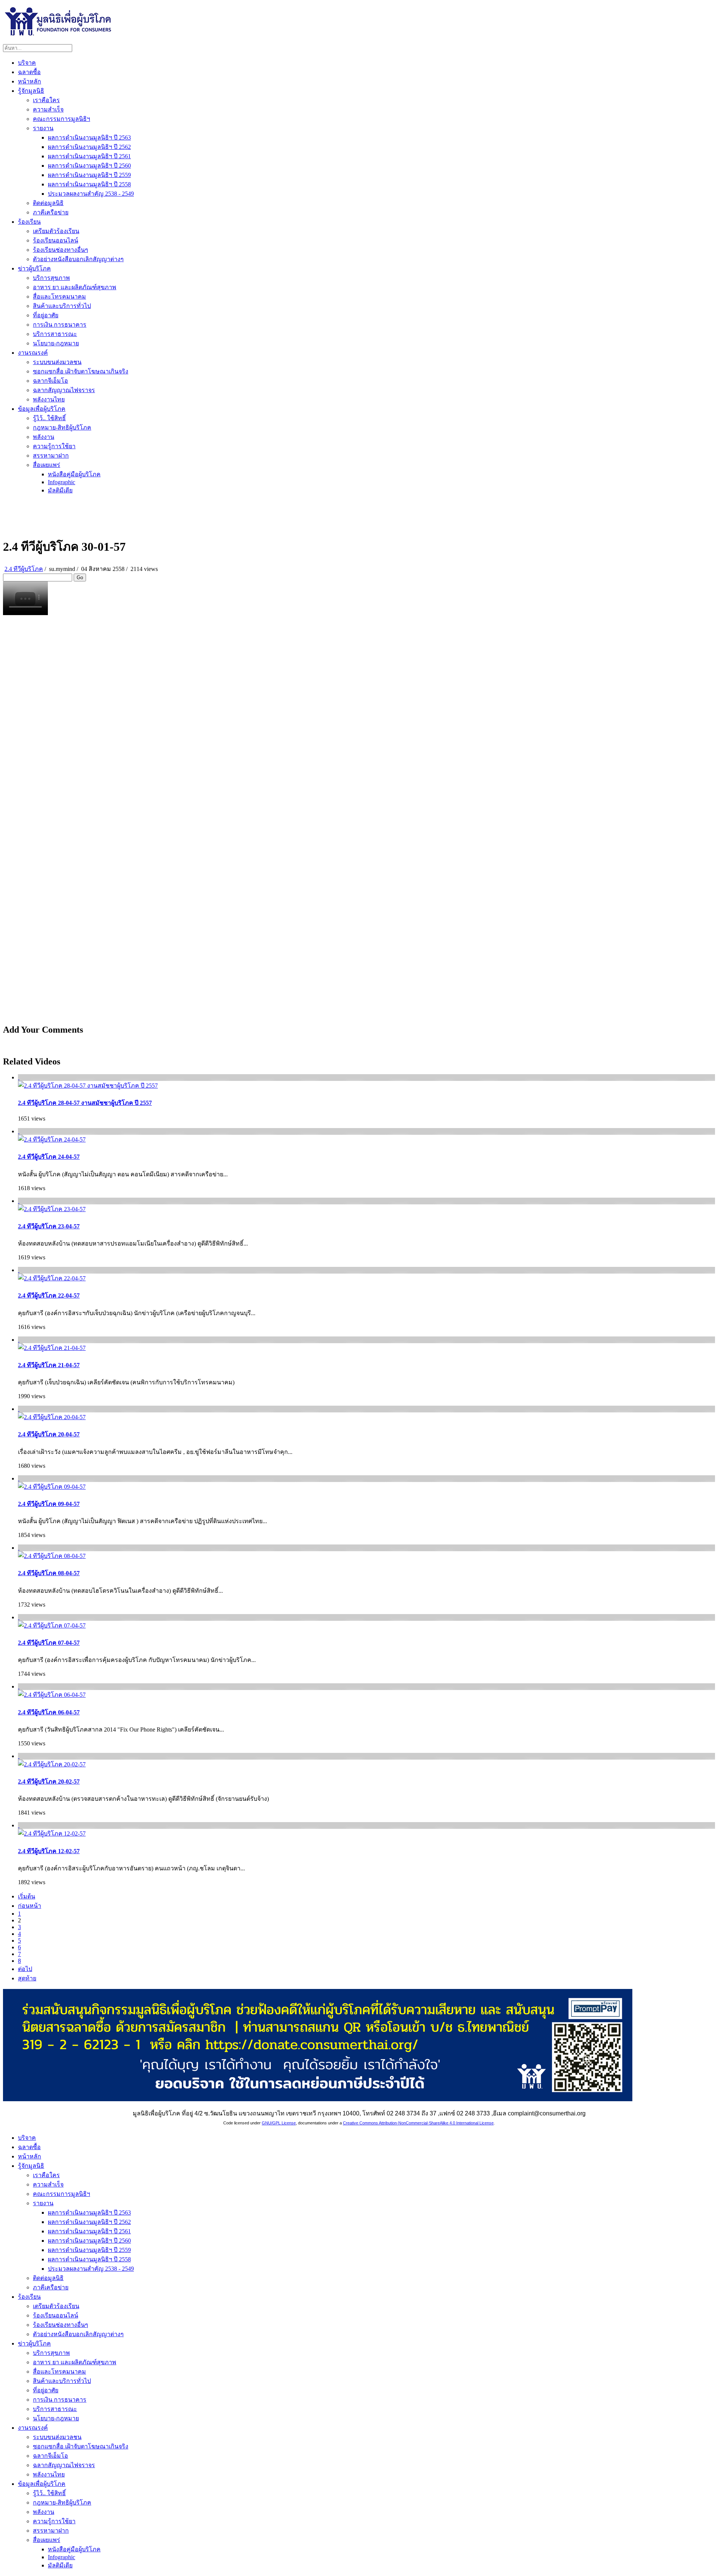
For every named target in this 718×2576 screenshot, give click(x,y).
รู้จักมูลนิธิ (31, 91)
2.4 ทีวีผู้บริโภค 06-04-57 (49, 1712)
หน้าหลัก (30, 81)
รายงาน (43, 128)
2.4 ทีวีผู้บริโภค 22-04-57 (49, 1295)
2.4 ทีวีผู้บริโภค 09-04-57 (49, 1504)
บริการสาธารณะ (55, 334)
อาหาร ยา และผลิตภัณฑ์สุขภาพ (75, 287)
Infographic (62, 482)
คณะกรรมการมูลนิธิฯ (62, 119)
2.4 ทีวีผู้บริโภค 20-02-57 (49, 1781)
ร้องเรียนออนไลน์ (56, 240)
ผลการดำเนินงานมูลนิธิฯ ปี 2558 (89, 184)
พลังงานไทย (49, 399)
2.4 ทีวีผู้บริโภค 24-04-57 (49, 1157)
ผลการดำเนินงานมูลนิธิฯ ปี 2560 (89, 166)
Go (80, 577)
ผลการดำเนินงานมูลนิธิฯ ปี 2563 (89, 137)
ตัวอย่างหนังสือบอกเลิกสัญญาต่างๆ (78, 259)
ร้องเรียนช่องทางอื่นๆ (61, 250)
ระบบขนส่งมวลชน (57, 362)
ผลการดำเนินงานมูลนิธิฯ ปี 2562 (89, 147)
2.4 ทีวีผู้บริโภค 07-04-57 (49, 1643)
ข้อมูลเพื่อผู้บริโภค (42, 409)
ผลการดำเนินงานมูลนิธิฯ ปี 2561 (89, 156)
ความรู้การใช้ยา (54, 446)
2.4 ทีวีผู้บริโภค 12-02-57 (49, 1851)
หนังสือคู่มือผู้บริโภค (74, 474)
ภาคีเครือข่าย (51, 212)
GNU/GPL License (279, 2123)
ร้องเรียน (29, 222)
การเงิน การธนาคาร (60, 325)
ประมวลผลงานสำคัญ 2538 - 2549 (91, 194)
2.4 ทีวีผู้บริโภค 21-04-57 (49, 1365)
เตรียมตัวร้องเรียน (56, 231)
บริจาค (27, 63)
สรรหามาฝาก (51, 456)
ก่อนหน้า (30, 1906)
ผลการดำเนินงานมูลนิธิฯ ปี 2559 (89, 175)
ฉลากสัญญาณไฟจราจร (64, 390)
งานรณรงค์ (33, 353)
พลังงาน (44, 437)
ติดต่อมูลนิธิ (48, 203)
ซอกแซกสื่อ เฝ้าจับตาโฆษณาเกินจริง (81, 371)
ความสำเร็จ (48, 109)
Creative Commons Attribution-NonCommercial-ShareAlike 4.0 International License (418, 2123)
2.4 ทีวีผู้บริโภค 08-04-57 (49, 1573)
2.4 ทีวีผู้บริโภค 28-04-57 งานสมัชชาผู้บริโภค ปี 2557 (85, 1103)
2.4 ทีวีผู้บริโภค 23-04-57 (49, 1226)
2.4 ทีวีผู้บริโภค (24, 569)
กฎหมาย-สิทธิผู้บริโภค (62, 427)
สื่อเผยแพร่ (47, 465)
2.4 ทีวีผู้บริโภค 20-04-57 (49, 1434)
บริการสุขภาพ (51, 278)
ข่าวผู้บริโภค (34, 268)
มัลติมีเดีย (60, 490)
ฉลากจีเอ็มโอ (50, 381)
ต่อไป (25, 1969)
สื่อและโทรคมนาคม (59, 297)
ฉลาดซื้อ (29, 72)
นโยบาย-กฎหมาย (56, 343)
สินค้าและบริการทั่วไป (62, 306)
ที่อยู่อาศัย (46, 315)
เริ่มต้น (27, 1896)
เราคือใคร (46, 100)
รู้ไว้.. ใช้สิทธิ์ (49, 418)
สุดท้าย (27, 1978)
